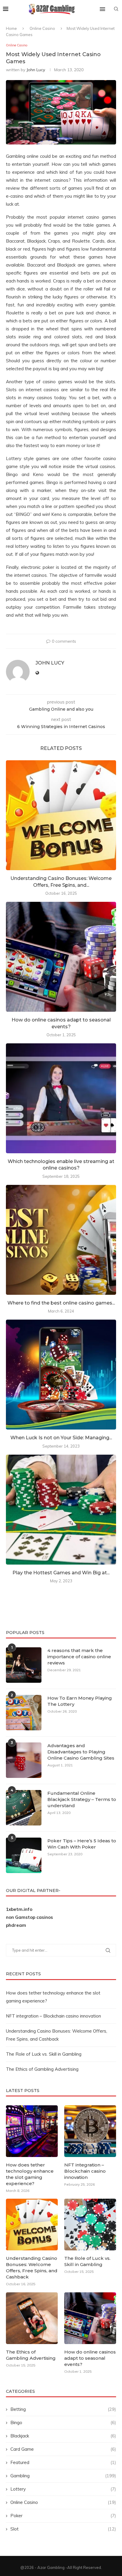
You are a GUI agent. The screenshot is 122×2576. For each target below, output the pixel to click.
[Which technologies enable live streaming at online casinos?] (61, 1098)
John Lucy (36, 70)
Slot (63, 2529)
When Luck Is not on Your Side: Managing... (61, 1438)
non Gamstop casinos (29, 1917)
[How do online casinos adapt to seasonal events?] (61, 957)
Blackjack (63, 2436)
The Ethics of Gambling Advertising (42, 2069)
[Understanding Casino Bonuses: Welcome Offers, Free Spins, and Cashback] (61, 815)
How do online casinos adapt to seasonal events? (90, 2358)
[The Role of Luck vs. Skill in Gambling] (90, 2225)
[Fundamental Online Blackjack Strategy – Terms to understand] (24, 1808)
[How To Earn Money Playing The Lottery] (24, 1713)
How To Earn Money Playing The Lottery (80, 1701)
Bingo (63, 2422)
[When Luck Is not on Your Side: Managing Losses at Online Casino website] (61, 1375)
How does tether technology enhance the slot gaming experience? (30, 2174)
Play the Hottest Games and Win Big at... (61, 1573)
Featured (63, 2462)
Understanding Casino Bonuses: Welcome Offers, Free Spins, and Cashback (32, 2268)
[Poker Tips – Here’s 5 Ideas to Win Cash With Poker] (24, 1855)
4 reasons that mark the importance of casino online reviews (79, 1657)
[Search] (116, 9)
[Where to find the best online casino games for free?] (61, 1240)
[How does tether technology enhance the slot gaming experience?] (32, 2131)
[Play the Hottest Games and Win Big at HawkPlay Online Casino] (61, 1510)
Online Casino (42, 28)
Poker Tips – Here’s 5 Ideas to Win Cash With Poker (82, 1844)
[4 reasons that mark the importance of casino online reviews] (24, 1665)
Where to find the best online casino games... (61, 1303)
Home (11, 28)
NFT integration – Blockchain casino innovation (53, 2016)
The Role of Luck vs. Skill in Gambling (44, 2054)
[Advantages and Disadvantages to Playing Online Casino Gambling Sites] (24, 1760)
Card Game (63, 2449)
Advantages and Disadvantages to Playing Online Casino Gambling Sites (81, 1752)
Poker (63, 2516)
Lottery (63, 2489)
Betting (63, 2409)
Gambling (63, 2476)
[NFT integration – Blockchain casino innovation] (90, 2131)
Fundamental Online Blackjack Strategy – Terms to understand (82, 1799)
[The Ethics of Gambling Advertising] (32, 2318)
